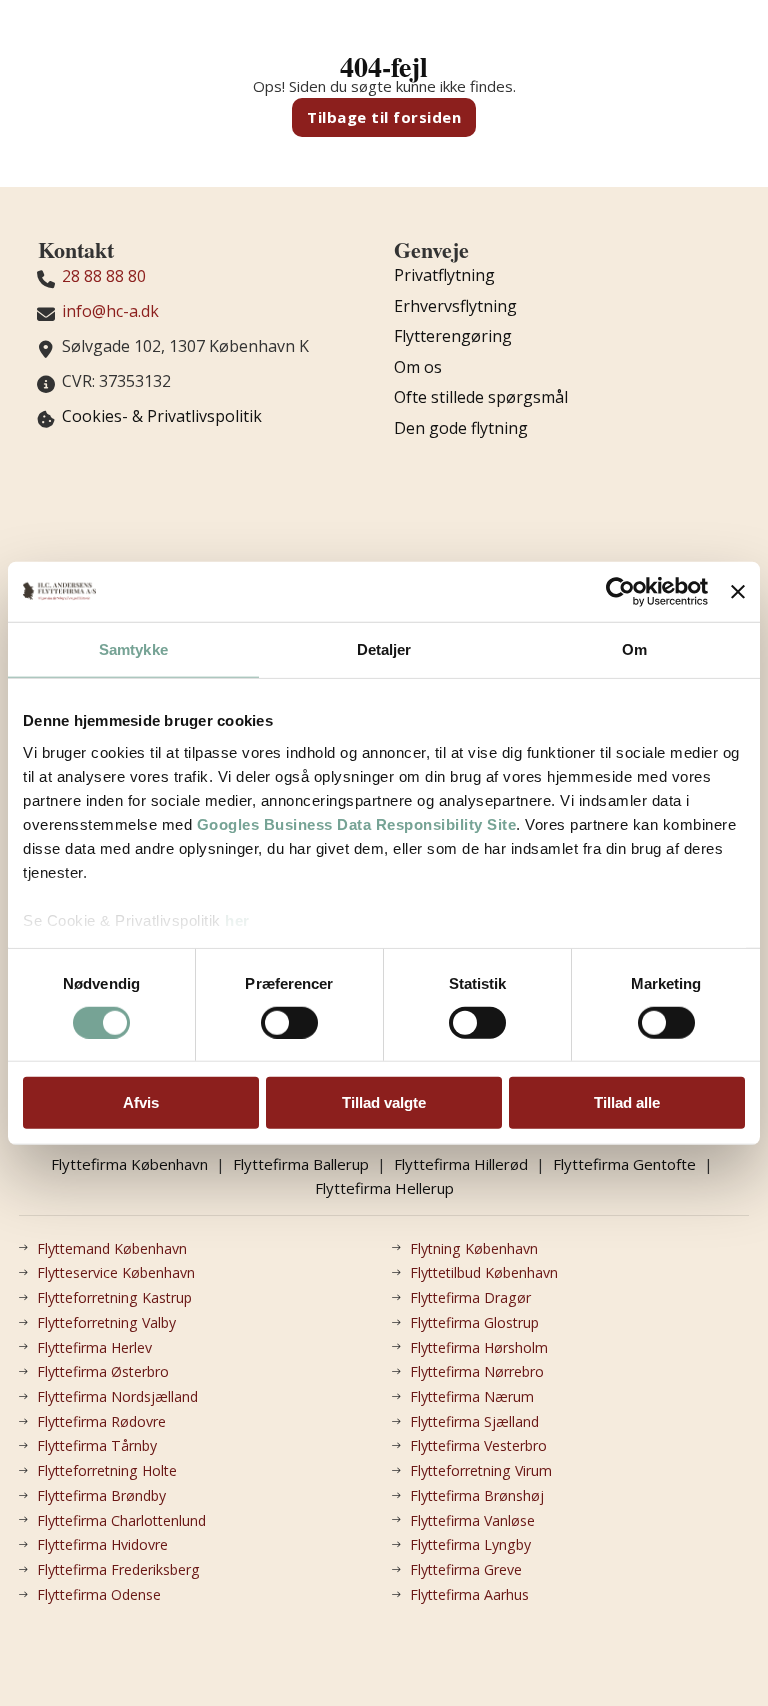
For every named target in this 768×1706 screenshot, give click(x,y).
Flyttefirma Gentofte (624, 1164)
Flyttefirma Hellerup (384, 1188)
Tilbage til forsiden (384, 117)
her (237, 919)
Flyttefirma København (129, 1164)
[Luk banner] (738, 592)
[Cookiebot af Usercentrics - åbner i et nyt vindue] (620, 592)
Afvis (141, 1102)
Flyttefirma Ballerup (301, 1164)
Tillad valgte (384, 1102)
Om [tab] (634, 649)
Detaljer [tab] (384, 649)
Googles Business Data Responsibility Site (357, 823)
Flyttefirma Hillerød (461, 1164)
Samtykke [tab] (133, 649)
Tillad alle (627, 1102)
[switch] (289, 1023)
